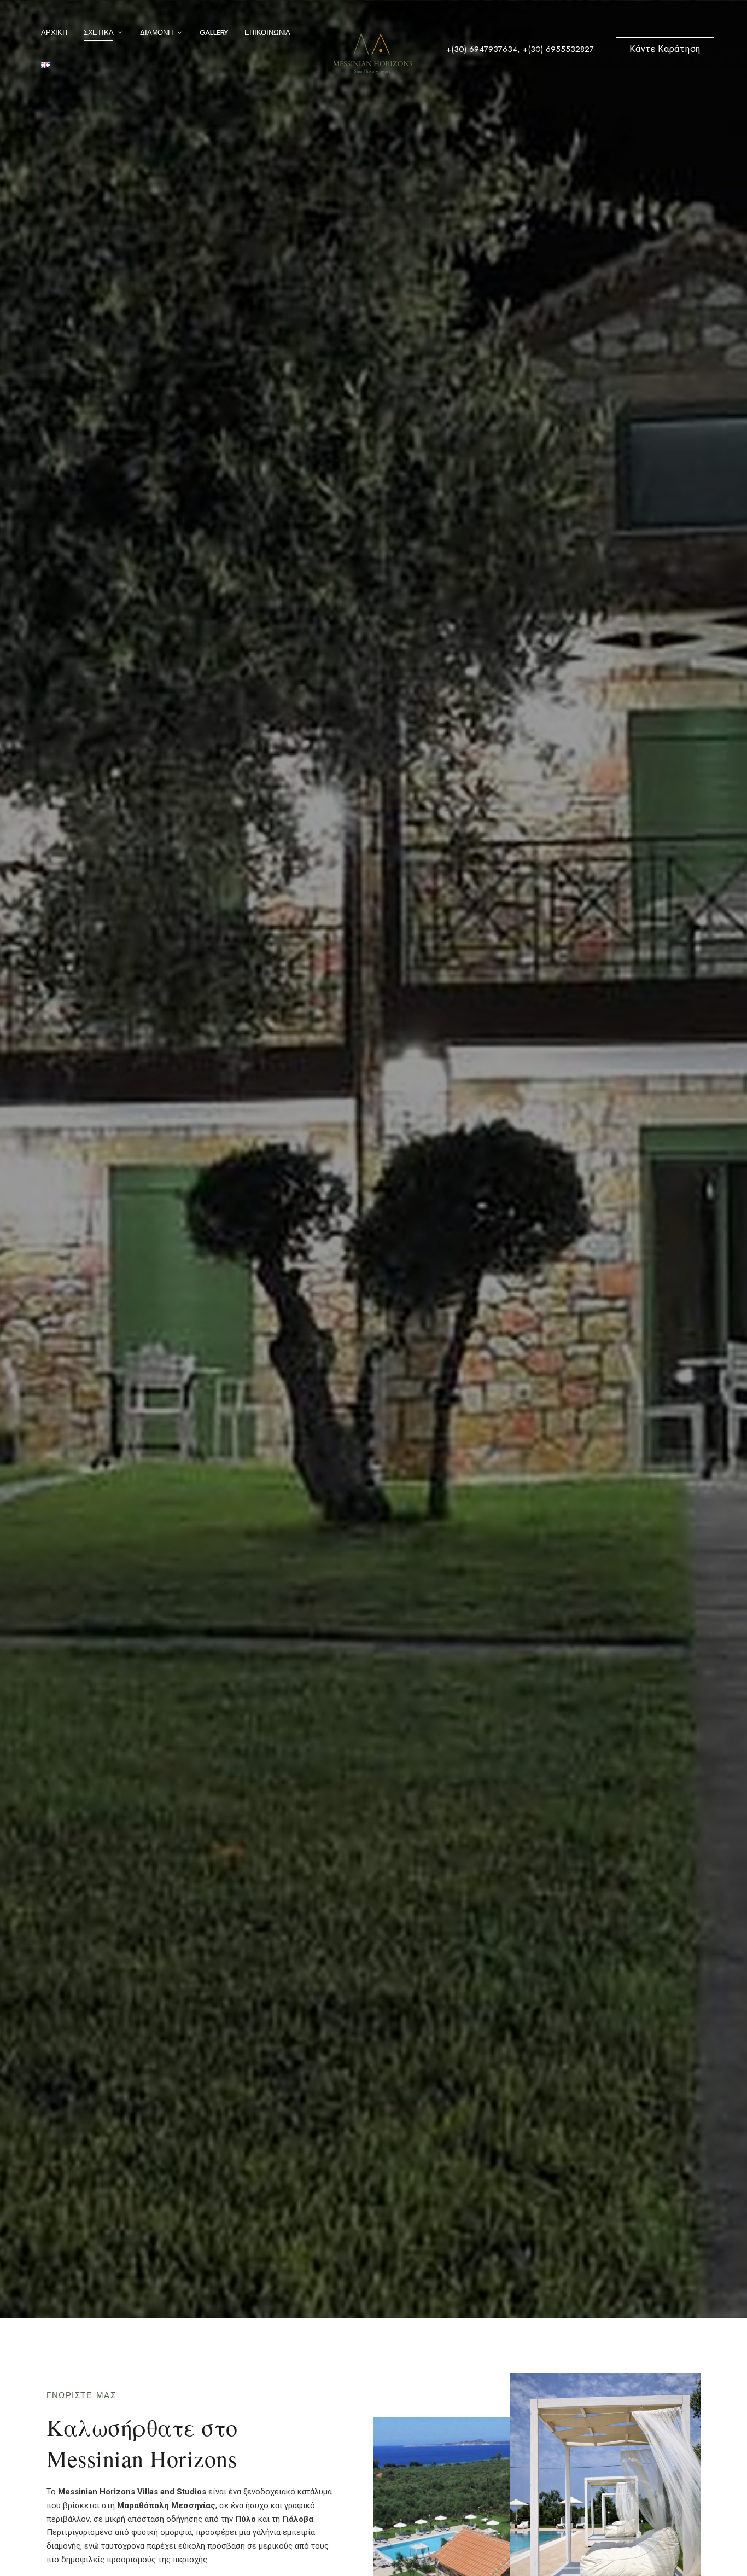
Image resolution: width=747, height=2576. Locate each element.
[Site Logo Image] (373, 52)
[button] (665, 49)
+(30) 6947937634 (482, 49)
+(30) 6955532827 (558, 49)
